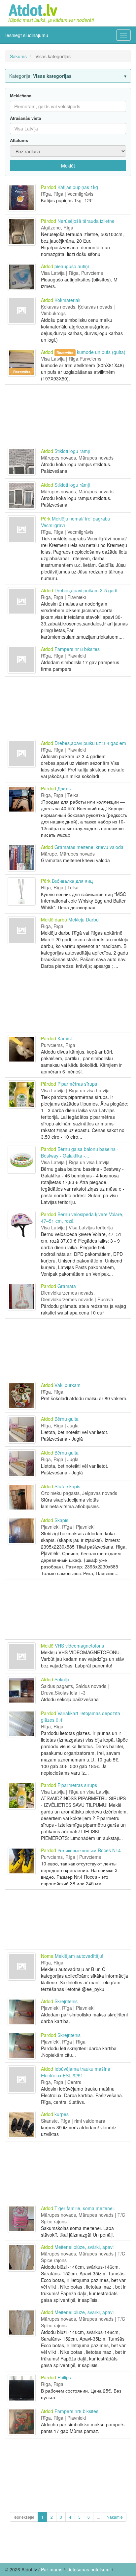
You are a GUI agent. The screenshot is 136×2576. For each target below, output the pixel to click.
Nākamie (115, 2517)
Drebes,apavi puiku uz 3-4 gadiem (90, 743)
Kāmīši (65, 1038)
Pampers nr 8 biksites (77, 649)
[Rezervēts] (22, 352)
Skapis (61, 1520)
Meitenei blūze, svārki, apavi (84, 2247)
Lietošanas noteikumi (88, 2569)
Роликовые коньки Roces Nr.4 (89, 1850)
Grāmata (67, 1286)
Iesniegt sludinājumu (27, 35)
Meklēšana (21, 96)
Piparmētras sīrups (77, 1084)
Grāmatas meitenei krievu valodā (89, 847)
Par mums (52, 2569)
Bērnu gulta (67, 1419)
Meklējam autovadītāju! (79, 1956)
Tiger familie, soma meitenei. (85, 2208)
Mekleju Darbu (84, 919)
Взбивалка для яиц (72, 881)
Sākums (18, 56)
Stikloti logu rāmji (72, 451)
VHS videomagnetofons (79, 1646)
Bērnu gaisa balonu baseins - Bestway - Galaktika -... (80, 1152)
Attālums (19, 140)
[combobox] (68, 128)
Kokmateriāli (67, 300)
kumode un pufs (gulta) (101, 352)
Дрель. (65, 788)
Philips (64, 2377)
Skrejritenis (66, 2001)
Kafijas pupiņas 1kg (78, 187)
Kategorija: (40, 76)
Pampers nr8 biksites (76, 2411)
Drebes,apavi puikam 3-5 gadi (86, 590)
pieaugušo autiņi (72, 266)
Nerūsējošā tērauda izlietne (86, 221)
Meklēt (68, 166)
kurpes (62, 2114)
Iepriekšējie (24, 2517)
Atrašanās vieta (25, 118)
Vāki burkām (68, 1385)
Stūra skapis (67, 1486)
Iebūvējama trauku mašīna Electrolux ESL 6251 (76, 2072)
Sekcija (62, 1679)
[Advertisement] (68, 415)
